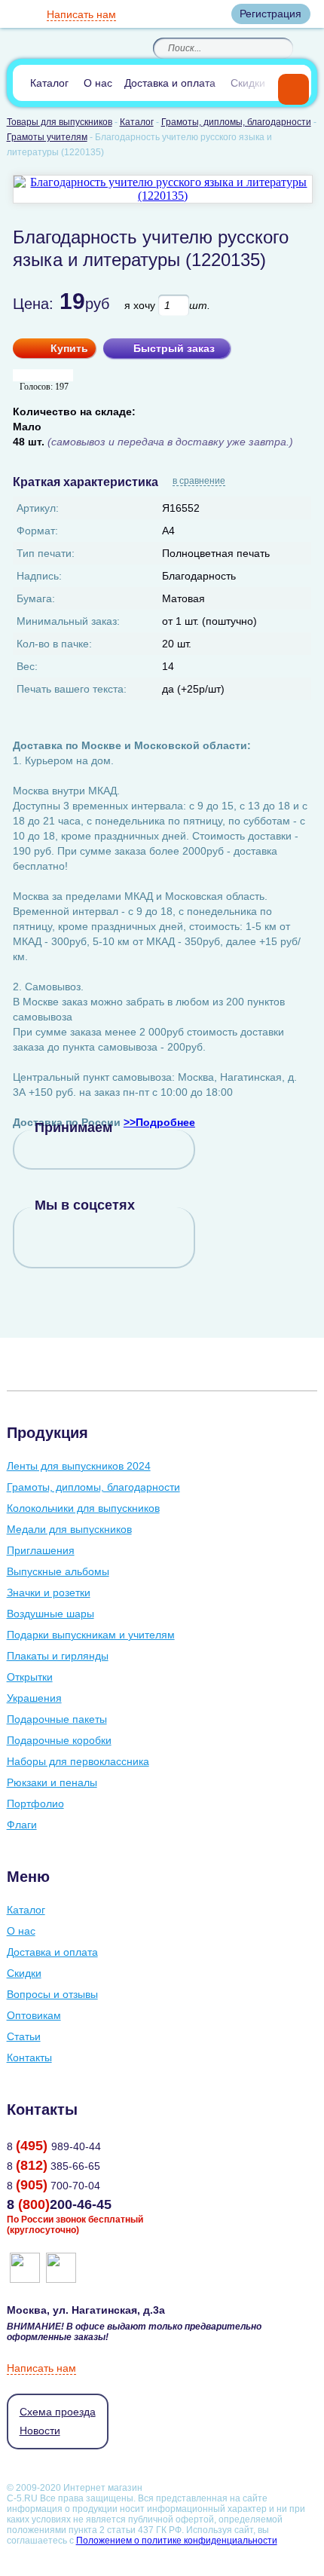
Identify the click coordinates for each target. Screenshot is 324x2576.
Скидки (248, 83)
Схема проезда (58, 2412)
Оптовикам (34, 2015)
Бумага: (36, 598)
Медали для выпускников (69, 1529)
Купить (69, 348)
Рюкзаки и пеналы (52, 1782)
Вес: (27, 666)
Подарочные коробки (59, 1740)
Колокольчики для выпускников (83, 1508)
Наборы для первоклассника (78, 1761)
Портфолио (35, 1804)
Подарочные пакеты (57, 1719)
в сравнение (199, 482)
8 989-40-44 (54, 2146)
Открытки (30, 1677)
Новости (40, 2431)
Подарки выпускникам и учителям (91, 1635)
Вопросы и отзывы (52, 1994)
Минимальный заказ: (68, 621)
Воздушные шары (50, 1614)
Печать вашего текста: (72, 689)
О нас (98, 83)
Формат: (37, 531)
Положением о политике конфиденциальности (177, 2541)
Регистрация (271, 14)
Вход (206, 14)
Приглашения (41, 1550)
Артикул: (38, 508)
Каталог (49, 83)
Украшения (34, 1698)
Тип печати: (46, 553)
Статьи (24, 2036)
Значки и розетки (49, 1592)
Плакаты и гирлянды (58, 1656)
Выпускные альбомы (58, 1571)
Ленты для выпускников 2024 (79, 1466)
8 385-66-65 (53, 2166)
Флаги (22, 1825)
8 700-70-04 (53, 2186)
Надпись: (39, 576)
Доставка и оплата (170, 83)
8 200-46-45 (59, 2204)
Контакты (29, 2057)
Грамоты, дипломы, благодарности (93, 1487)
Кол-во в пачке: (54, 644)
